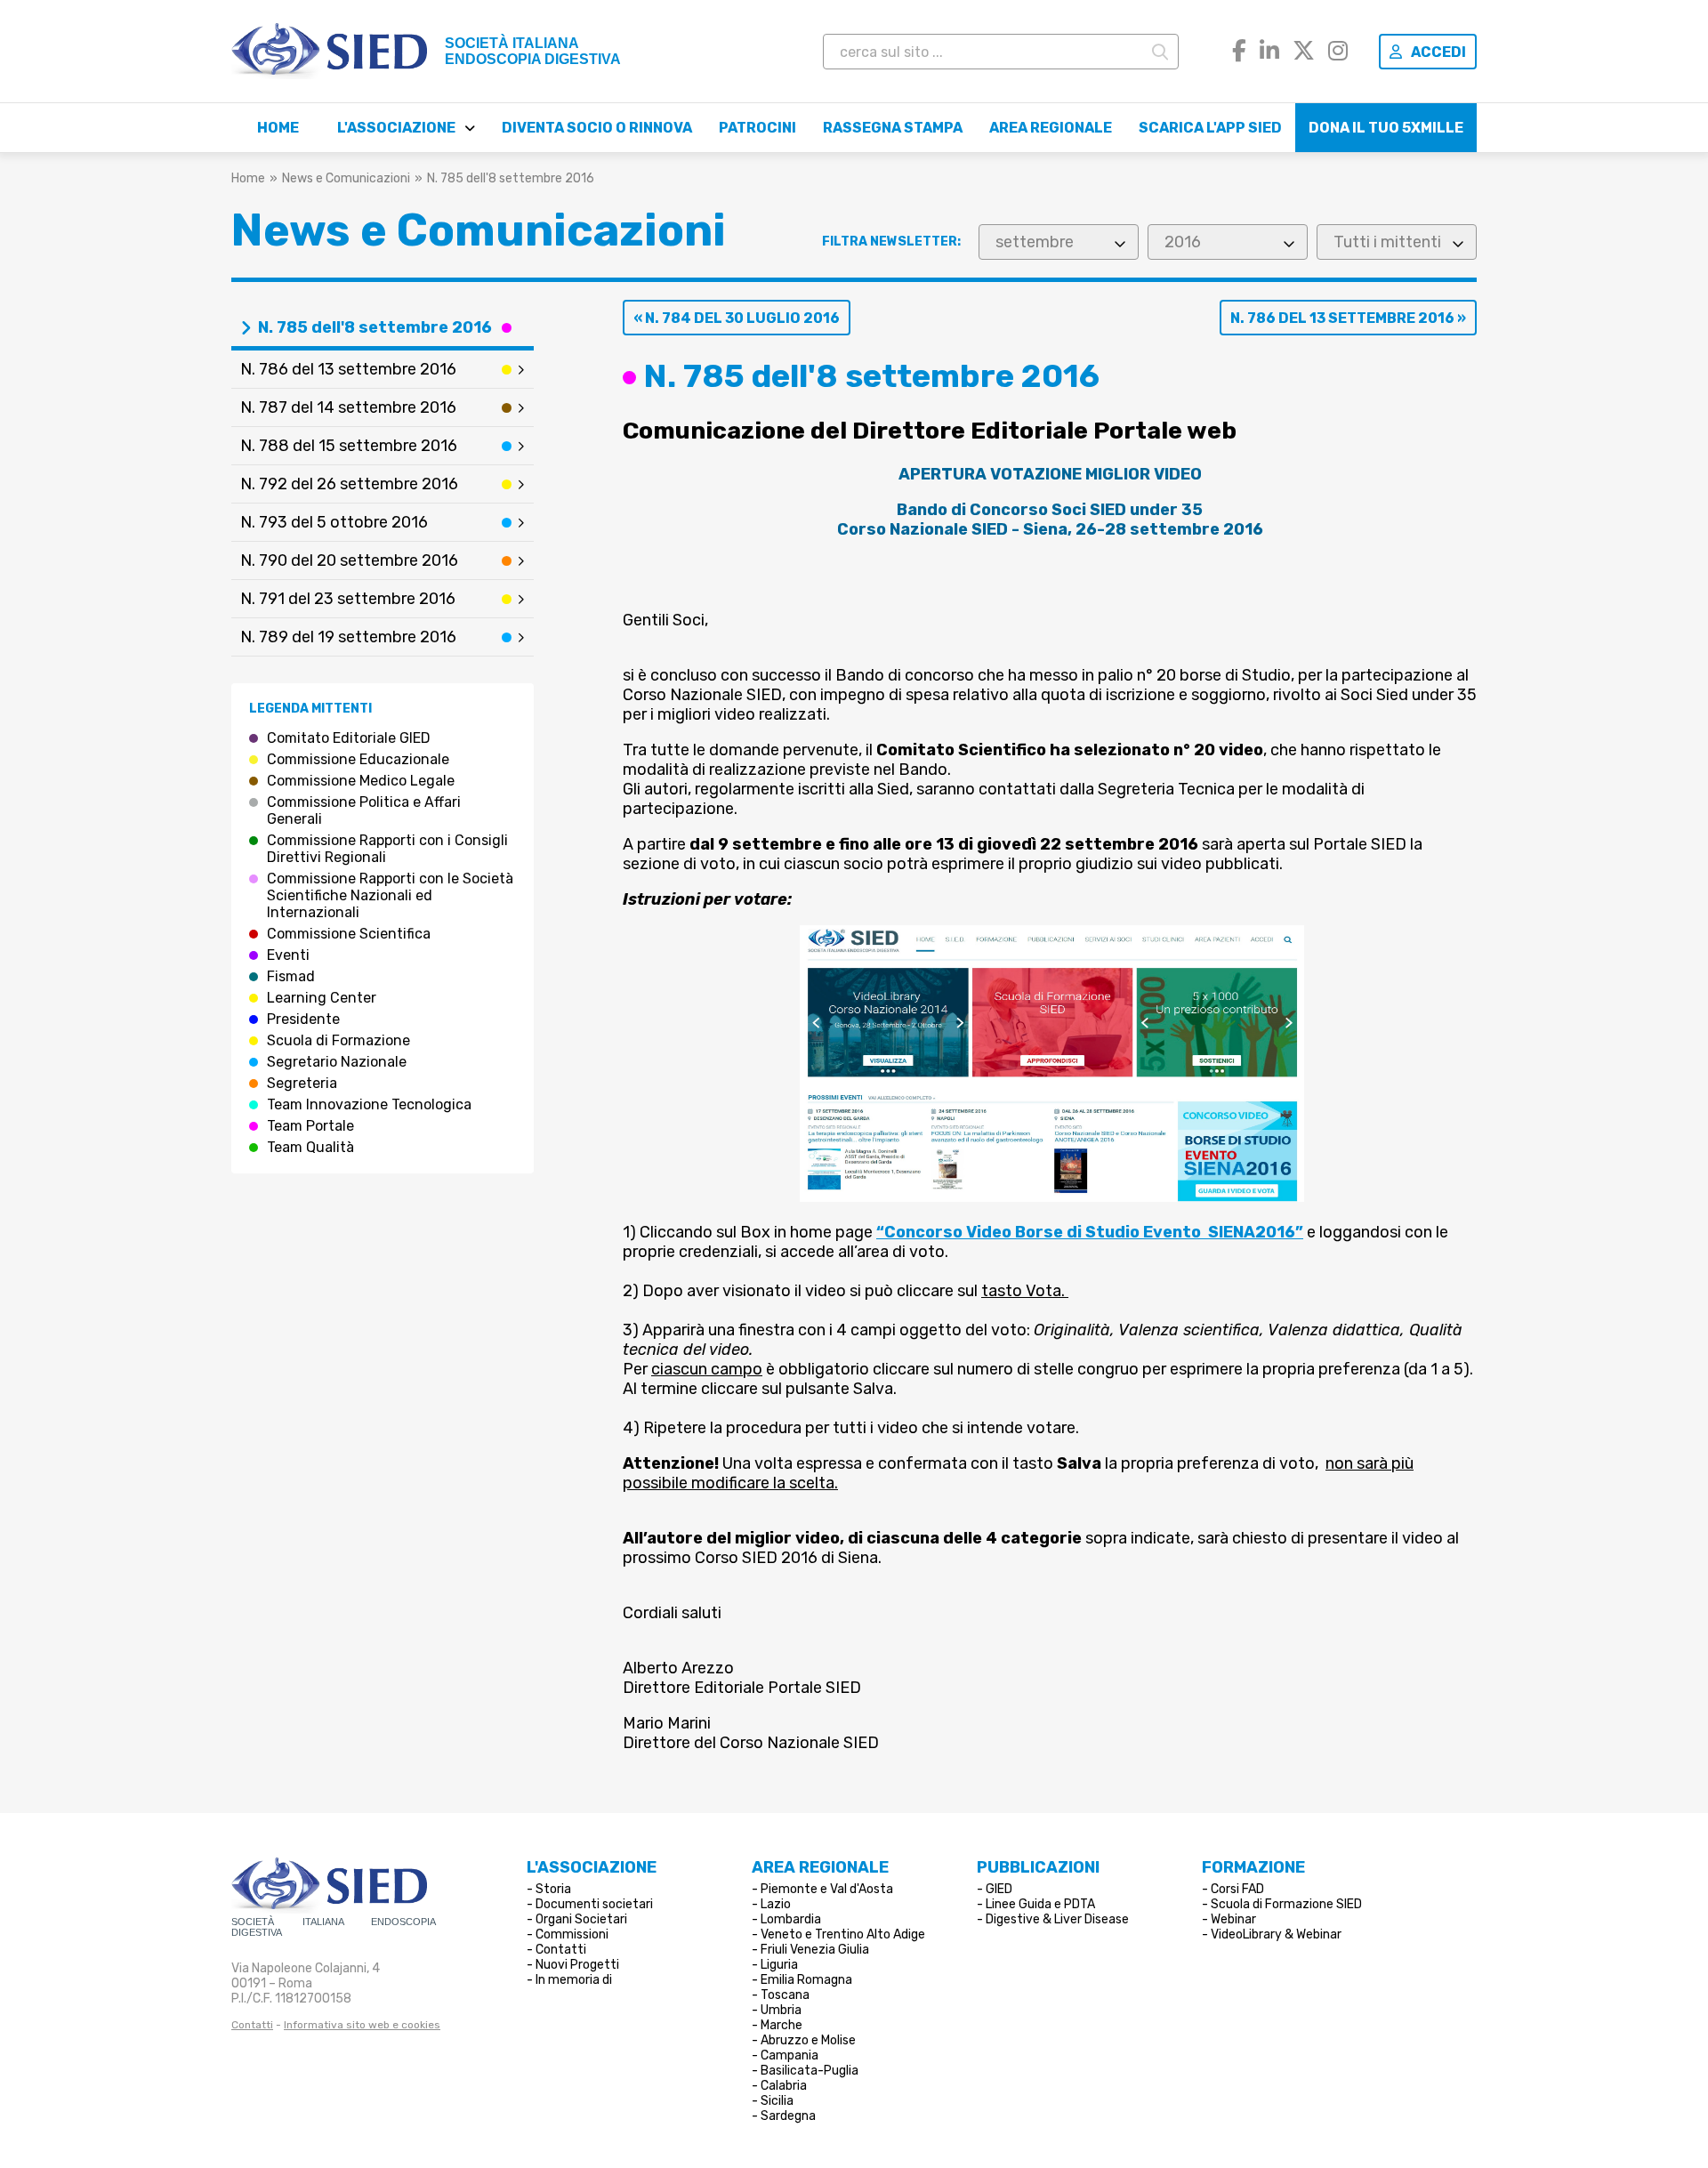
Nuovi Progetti (577, 1965)
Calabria (784, 2086)
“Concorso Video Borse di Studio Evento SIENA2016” (1090, 1232)
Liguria (779, 1965)
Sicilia (777, 2101)
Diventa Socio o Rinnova (597, 128)
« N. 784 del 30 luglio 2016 (737, 318)
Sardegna (788, 2116)
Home (278, 128)
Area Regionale (1051, 128)
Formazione (1253, 1867)
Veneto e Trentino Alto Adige (843, 1934)
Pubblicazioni (1038, 1867)
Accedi (1438, 52)
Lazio (776, 1904)
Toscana (785, 1995)
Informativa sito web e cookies (362, 2025)
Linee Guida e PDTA (1040, 1904)
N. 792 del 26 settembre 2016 (349, 484)
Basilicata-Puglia (810, 2071)
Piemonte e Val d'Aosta (827, 1889)
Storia (553, 1889)
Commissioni (572, 1934)
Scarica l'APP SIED (1210, 128)
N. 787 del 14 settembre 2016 (348, 407)
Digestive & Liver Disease (1057, 1919)
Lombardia (791, 1919)
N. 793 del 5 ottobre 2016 (334, 522)
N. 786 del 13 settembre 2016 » (1348, 318)
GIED (999, 1889)
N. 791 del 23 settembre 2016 (348, 599)
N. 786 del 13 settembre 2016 (348, 369)
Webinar (1233, 1919)
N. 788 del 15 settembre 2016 (349, 446)
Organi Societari (581, 1919)
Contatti (252, 2025)
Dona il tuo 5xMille (1386, 128)
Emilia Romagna (806, 1980)
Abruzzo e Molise (808, 2040)
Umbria (781, 2010)
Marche (781, 2025)
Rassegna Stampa (893, 128)
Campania (790, 2055)
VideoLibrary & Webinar (1276, 1934)
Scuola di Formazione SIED (1286, 1904)
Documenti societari (594, 1904)
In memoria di (574, 1980)
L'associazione (396, 128)
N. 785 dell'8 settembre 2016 (375, 327)
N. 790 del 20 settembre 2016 (349, 560)
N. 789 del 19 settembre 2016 (348, 637)
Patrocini (757, 128)
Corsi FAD (1237, 1889)
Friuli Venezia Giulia (815, 1950)
